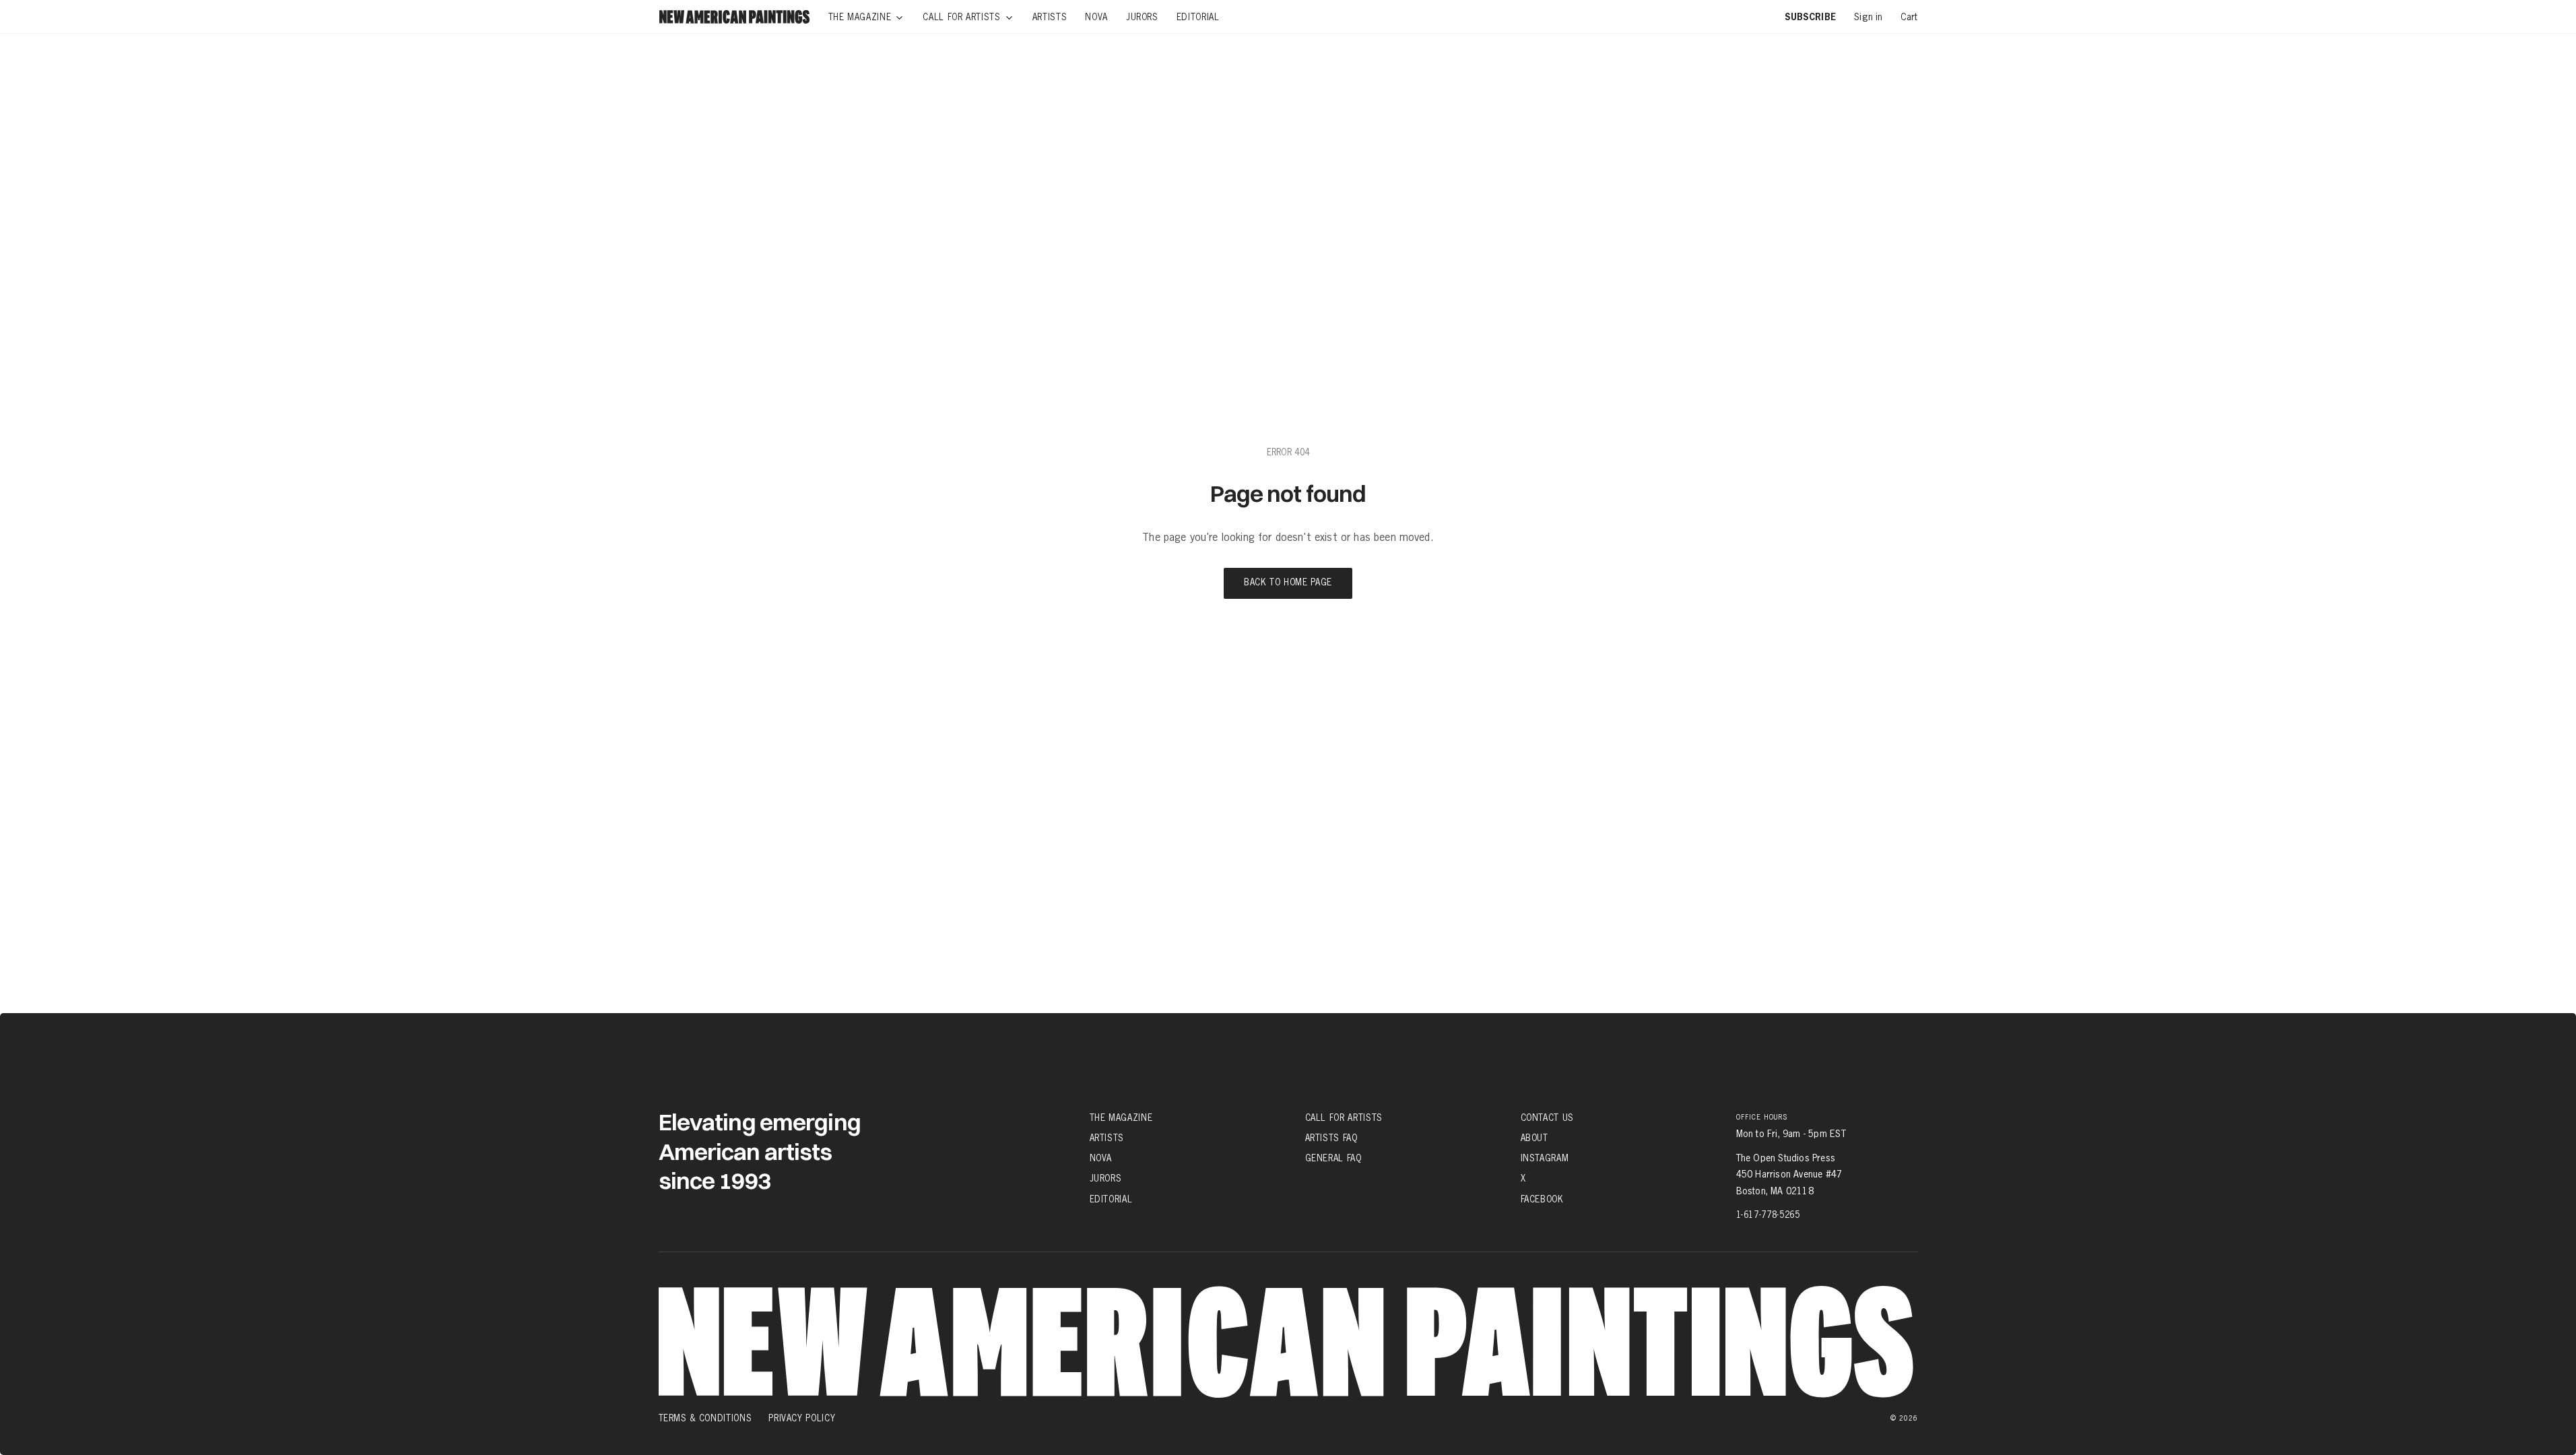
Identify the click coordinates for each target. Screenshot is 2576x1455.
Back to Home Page (1288, 583)
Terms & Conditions (705, 1418)
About (1534, 1138)
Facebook (1542, 1199)
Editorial (1111, 1199)
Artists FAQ (1331, 1138)
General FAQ (1333, 1158)
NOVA (1101, 1158)
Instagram (1545, 1158)
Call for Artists (1344, 1118)
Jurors (1106, 1178)
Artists (1107, 1138)
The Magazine (1121, 1118)
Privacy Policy (802, 1418)
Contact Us (1548, 1118)
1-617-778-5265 (1768, 1215)
